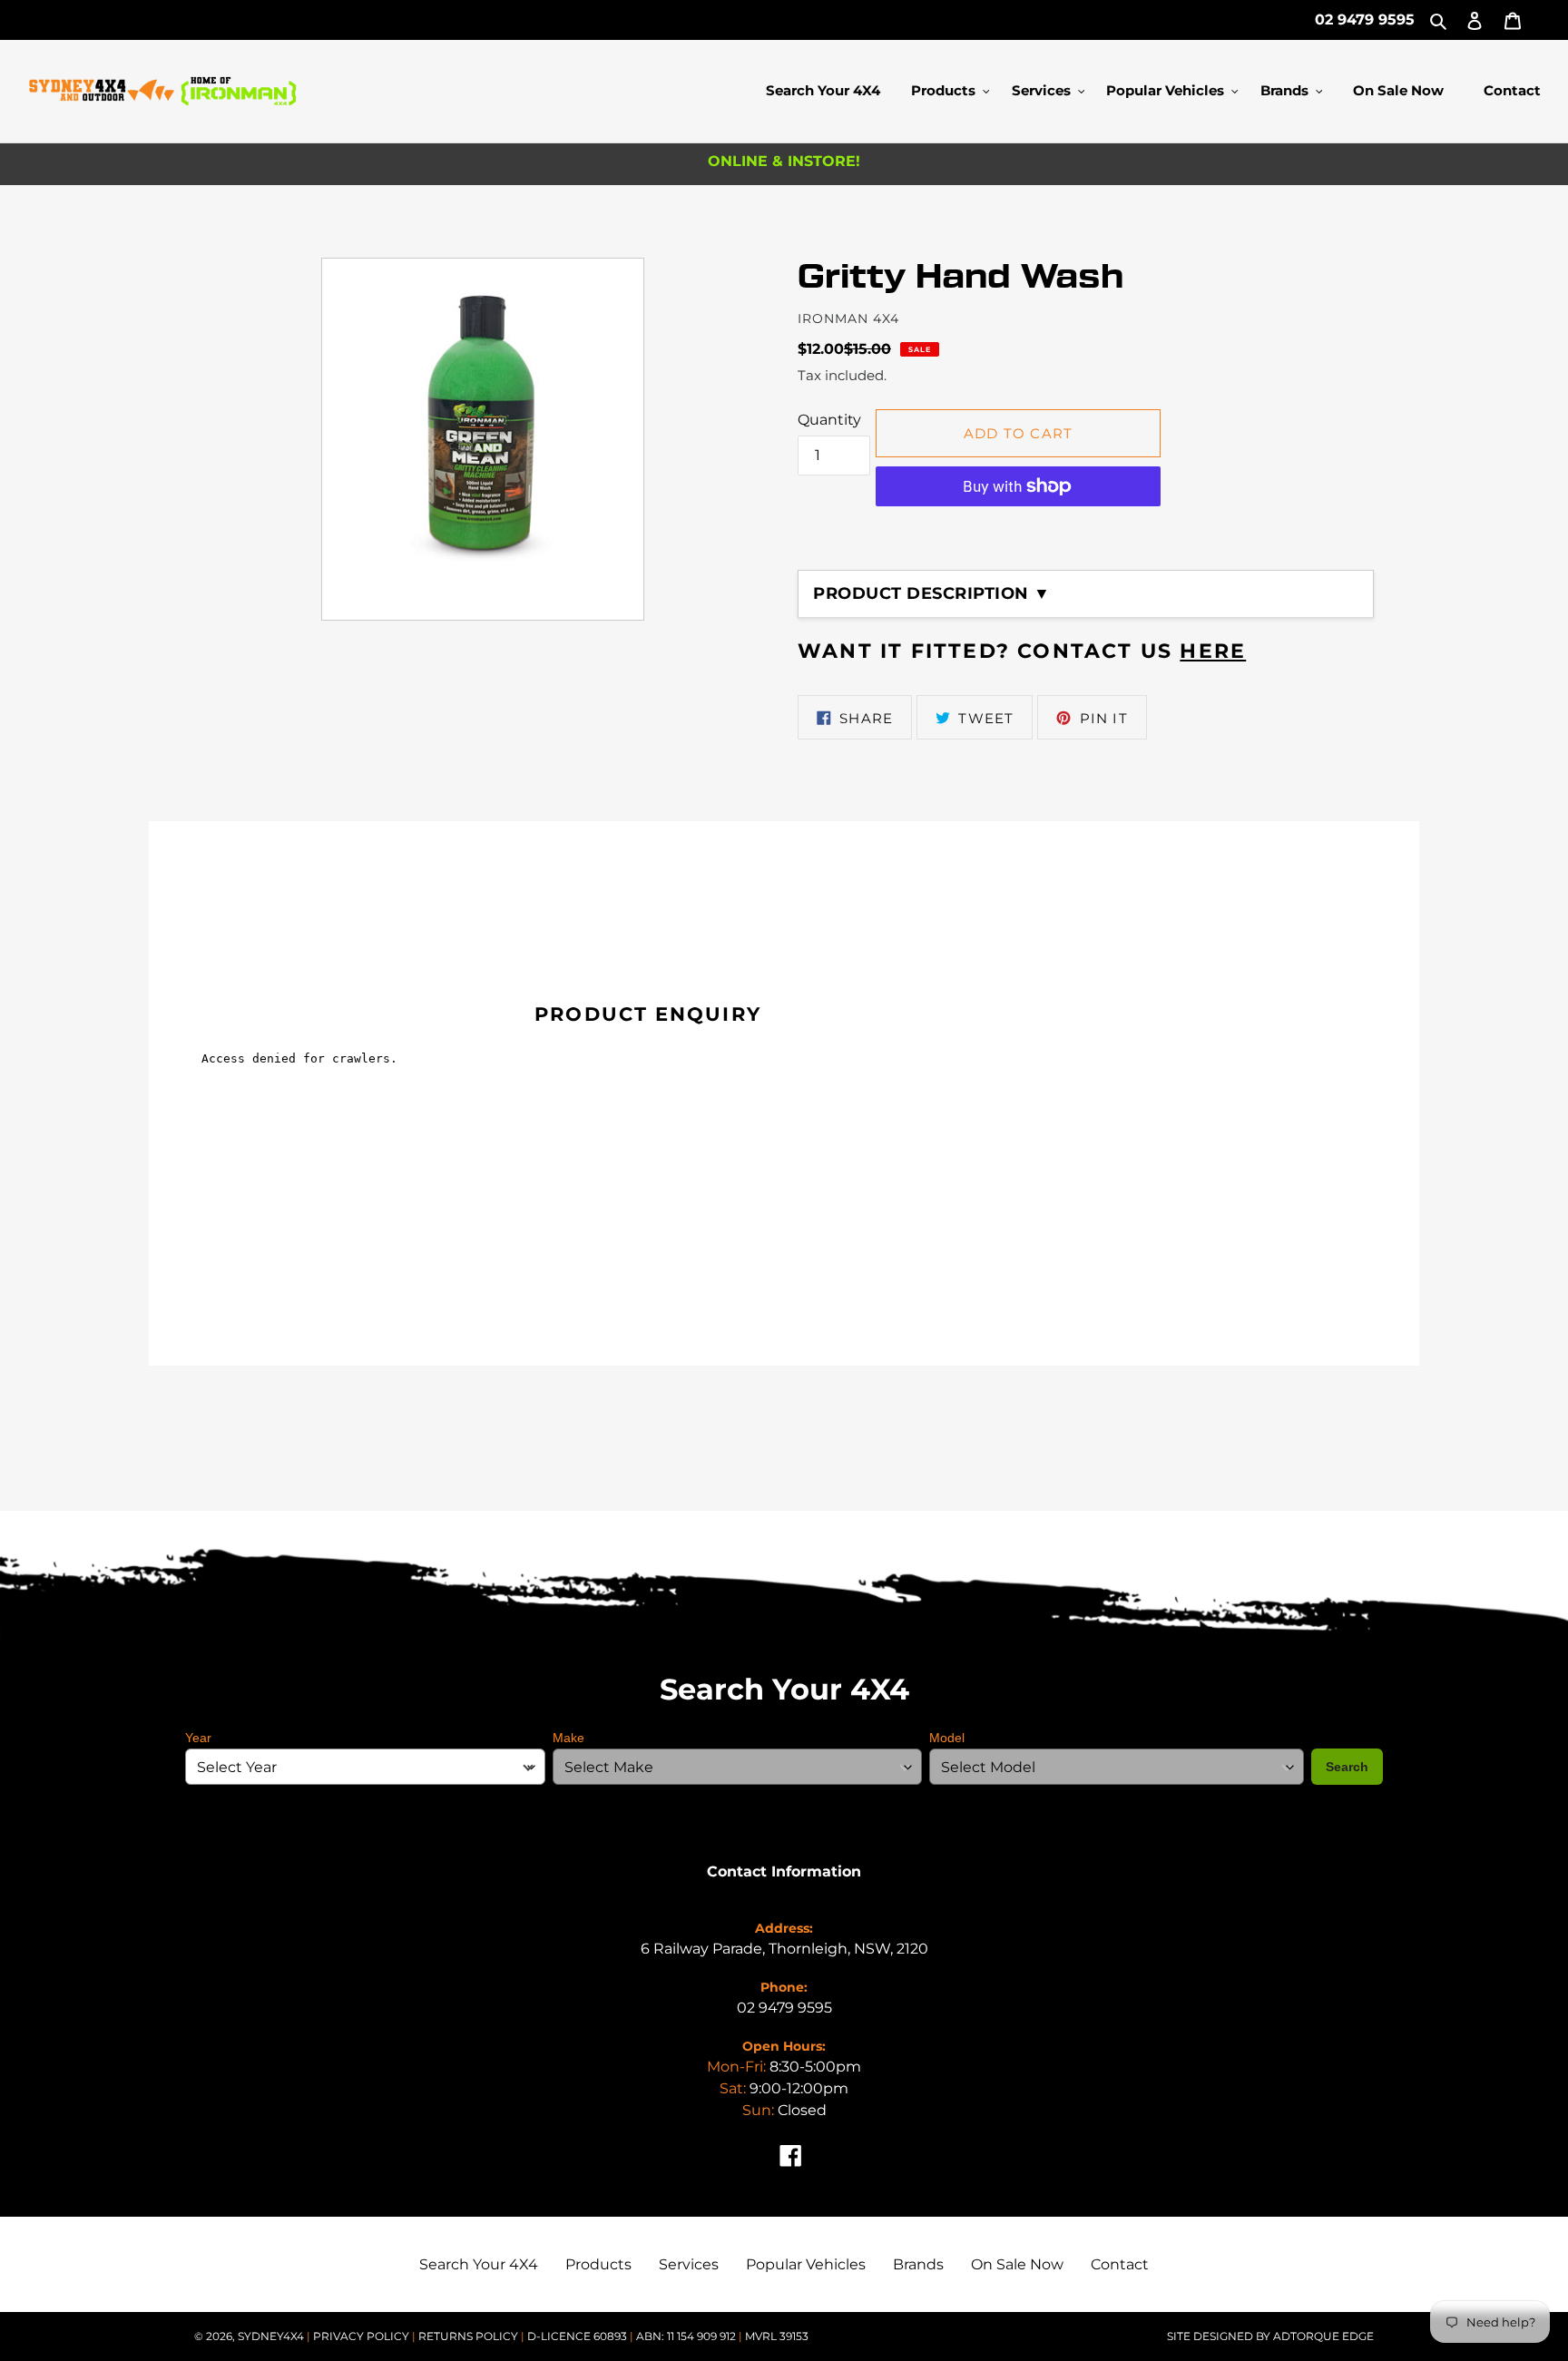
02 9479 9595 (1365, 20)
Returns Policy (470, 2336)
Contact (1120, 2264)
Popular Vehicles (806, 2264)
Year (198, 1738)
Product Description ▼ (932, 593)
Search (1347, 1767)
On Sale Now (1017, 2264)
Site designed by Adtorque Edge (1270, 2336)
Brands (918, 2264)
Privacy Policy (363, 2336)
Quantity (829, 420)
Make (568, 1738)
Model (947, 1738)
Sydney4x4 (271, 2336)
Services (689, 2264)
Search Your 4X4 (479, 2264)
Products (598, 2264)
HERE (1213, 651)
